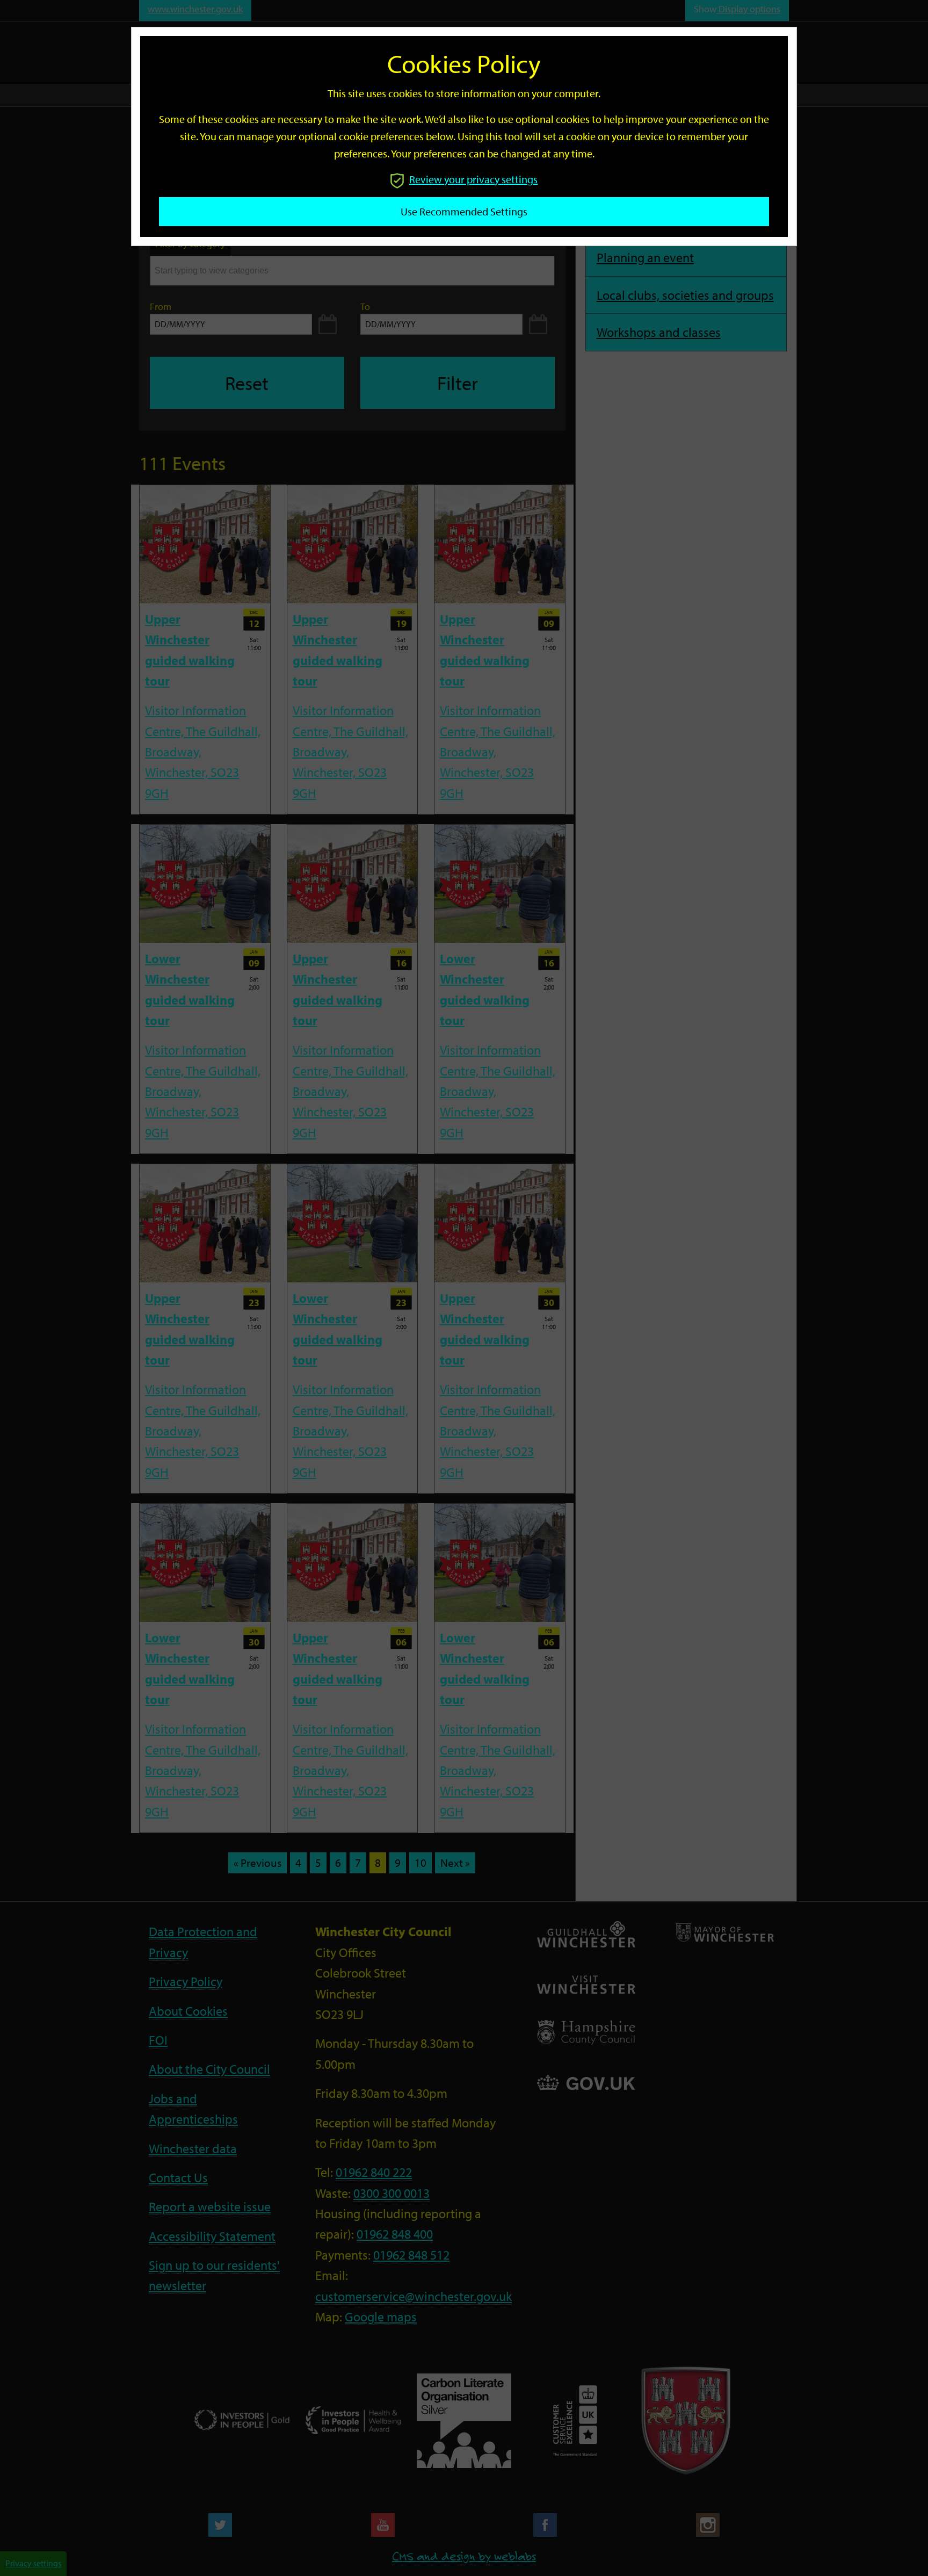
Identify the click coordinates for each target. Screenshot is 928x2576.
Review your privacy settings (473, 179)
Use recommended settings (464, 211)
